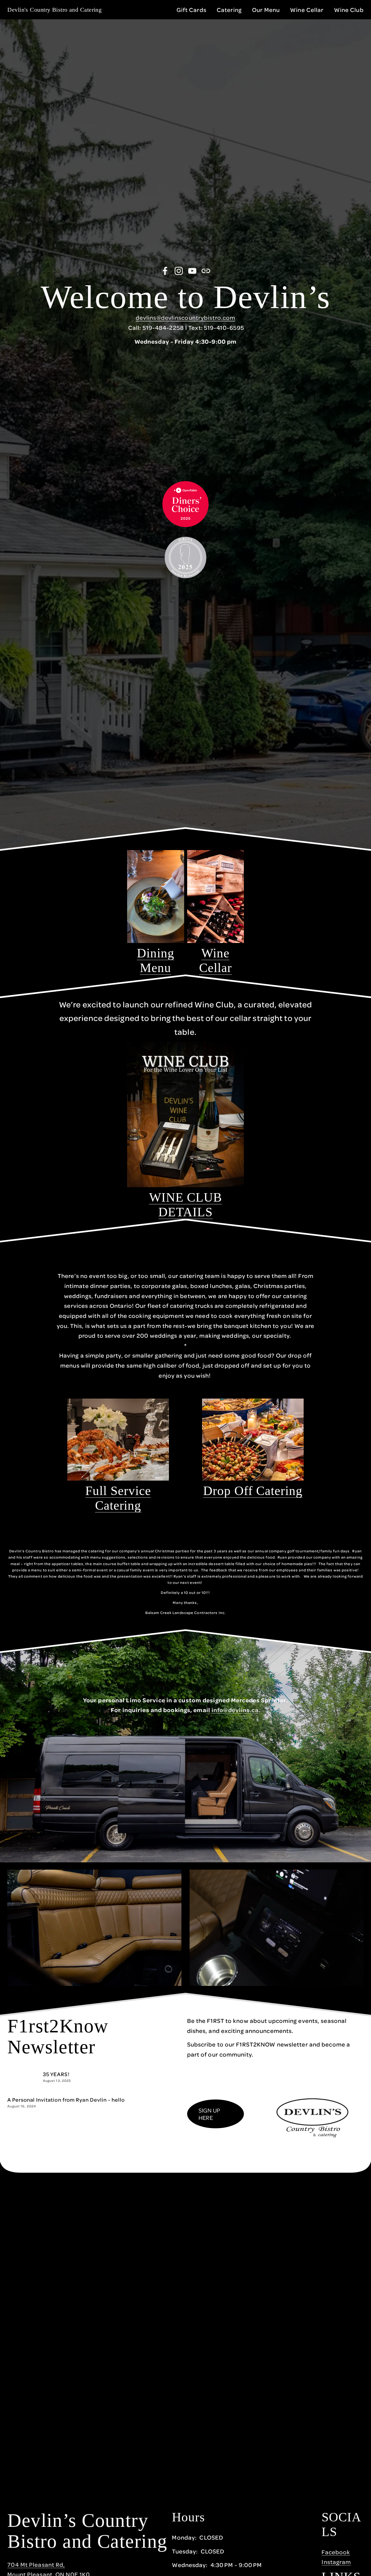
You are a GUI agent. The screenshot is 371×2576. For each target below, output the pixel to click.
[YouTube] (192, 271)
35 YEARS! (56, 2074)
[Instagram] (179, 271)
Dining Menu (156, 960)
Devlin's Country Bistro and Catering (54, 10)
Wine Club (349, 10)
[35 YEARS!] (25, 2073)
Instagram (336, 2562)
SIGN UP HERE (209, 2114)
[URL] (206, 271)
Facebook (336, 2552)
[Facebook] (165, 271)
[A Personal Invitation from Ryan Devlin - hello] (53, 2094)
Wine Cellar (307, 10)
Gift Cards (191, 10)
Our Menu (266, 10)
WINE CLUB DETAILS (185, 1205)
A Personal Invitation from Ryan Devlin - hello (66, 2100)
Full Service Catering (118, 1498)
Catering (229, 10)
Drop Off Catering (253, 1491)
